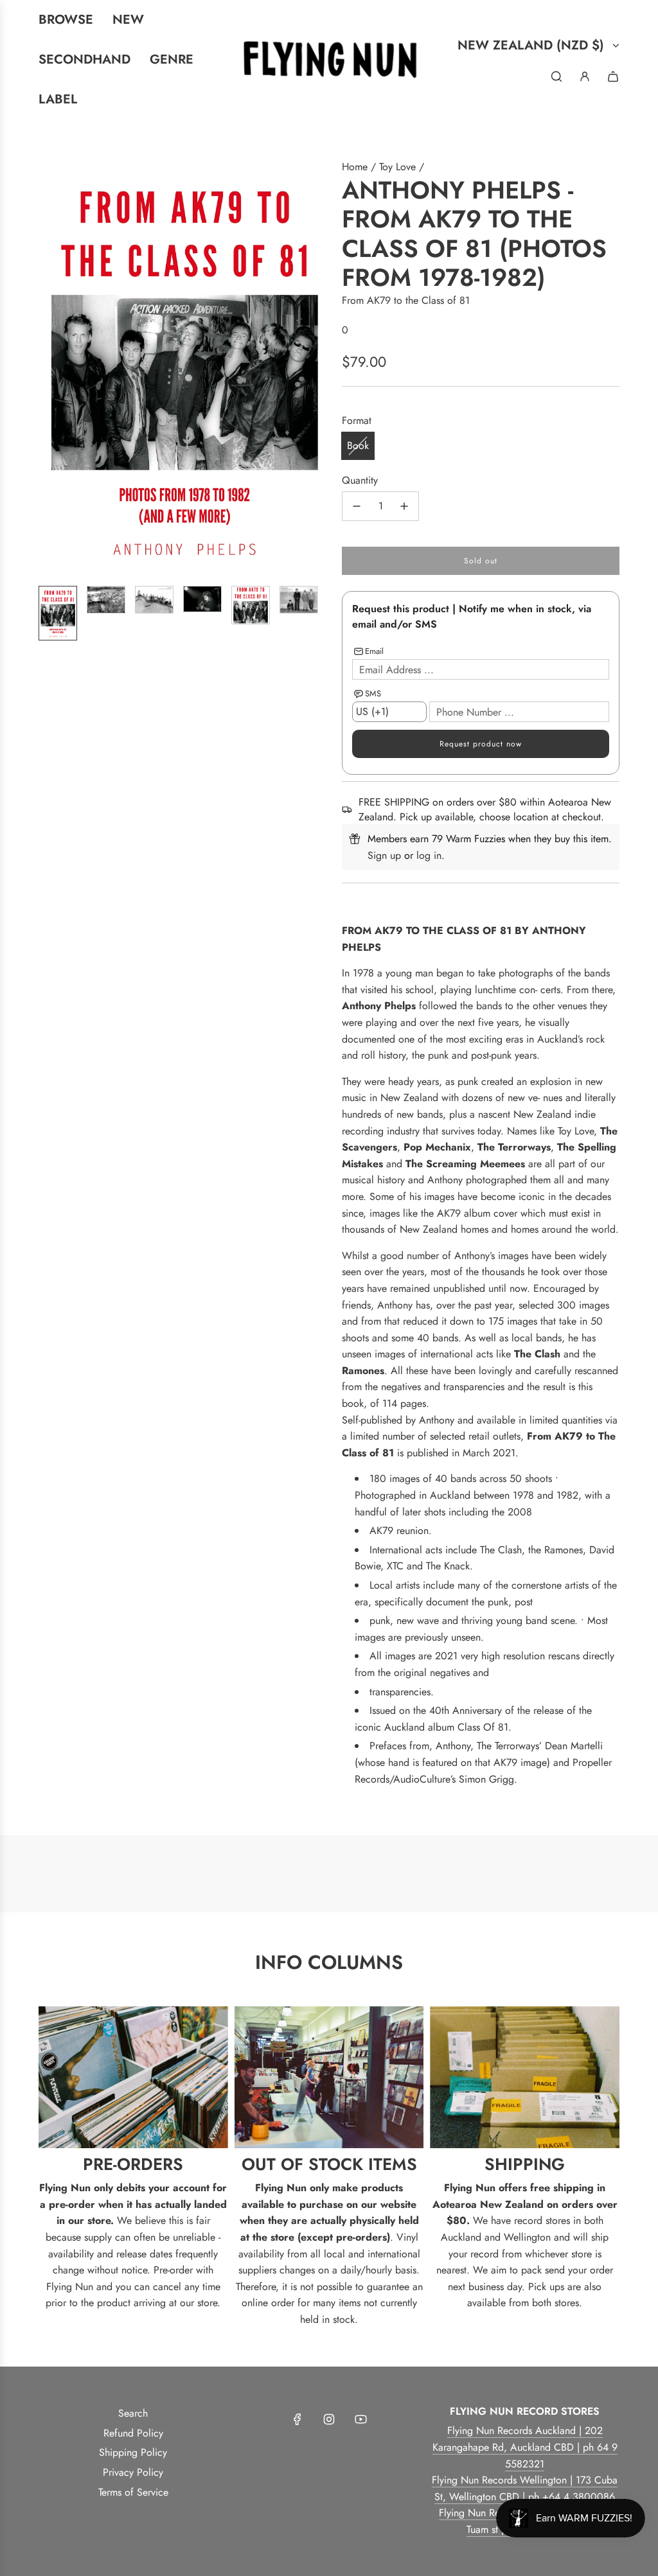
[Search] (556, 76)
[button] (49, 367)
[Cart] (613, 76)
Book (358, 446)
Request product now (481, 744)
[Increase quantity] (404, 506)
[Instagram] (329, 2419)
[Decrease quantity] (357, 506)
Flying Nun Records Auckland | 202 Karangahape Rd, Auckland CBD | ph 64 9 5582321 (525, 2447)
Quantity (360, 480)
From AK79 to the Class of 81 (406, 300)
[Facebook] (298, 2419)
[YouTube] (360, 2419)
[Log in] (585, 76)
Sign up (384, 855)
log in (429, 855)
